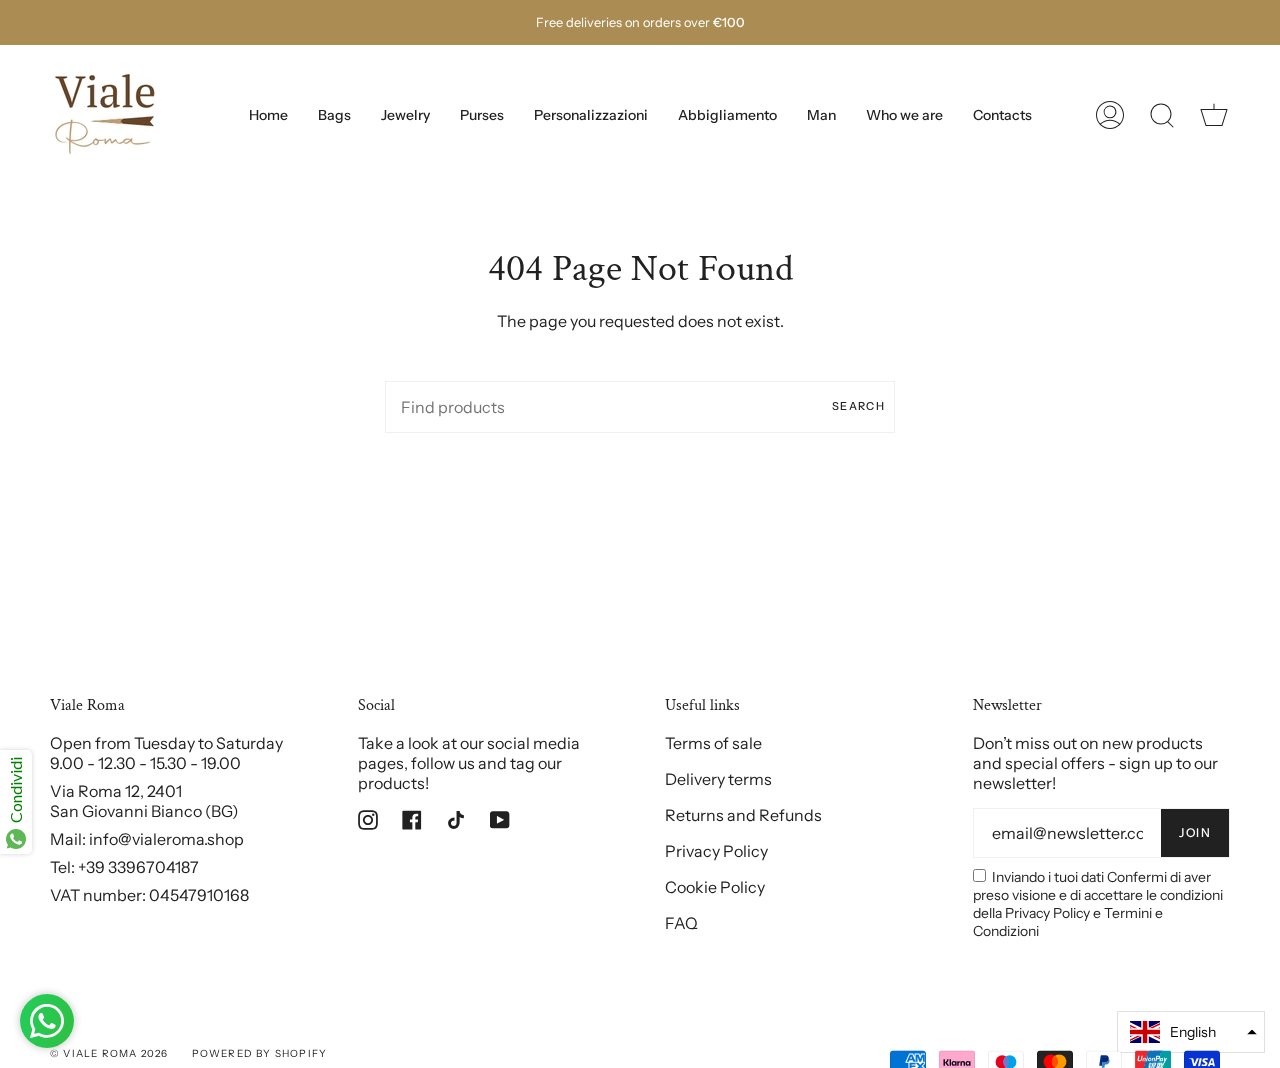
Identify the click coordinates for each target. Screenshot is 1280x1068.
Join (1195, 832)
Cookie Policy (715, 887)
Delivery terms (718, 779)
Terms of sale (713, 743)
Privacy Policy (716, 851)
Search (858, 406)
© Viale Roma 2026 (109, 1053)
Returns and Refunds (743, 815)
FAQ (681, 923)
